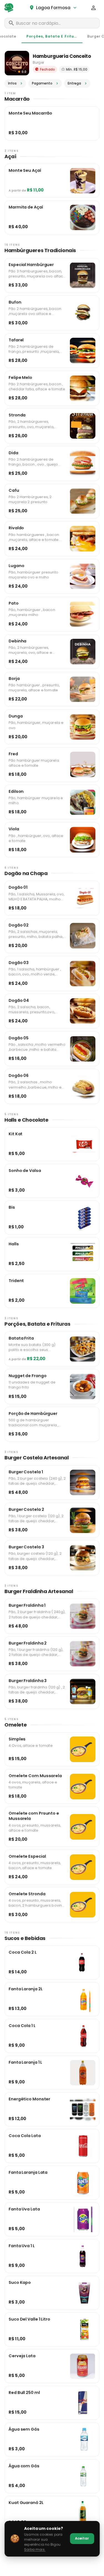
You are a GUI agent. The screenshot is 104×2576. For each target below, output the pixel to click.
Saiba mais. (35, 2549)
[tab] (52, 36)
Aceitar (82, 2538)
